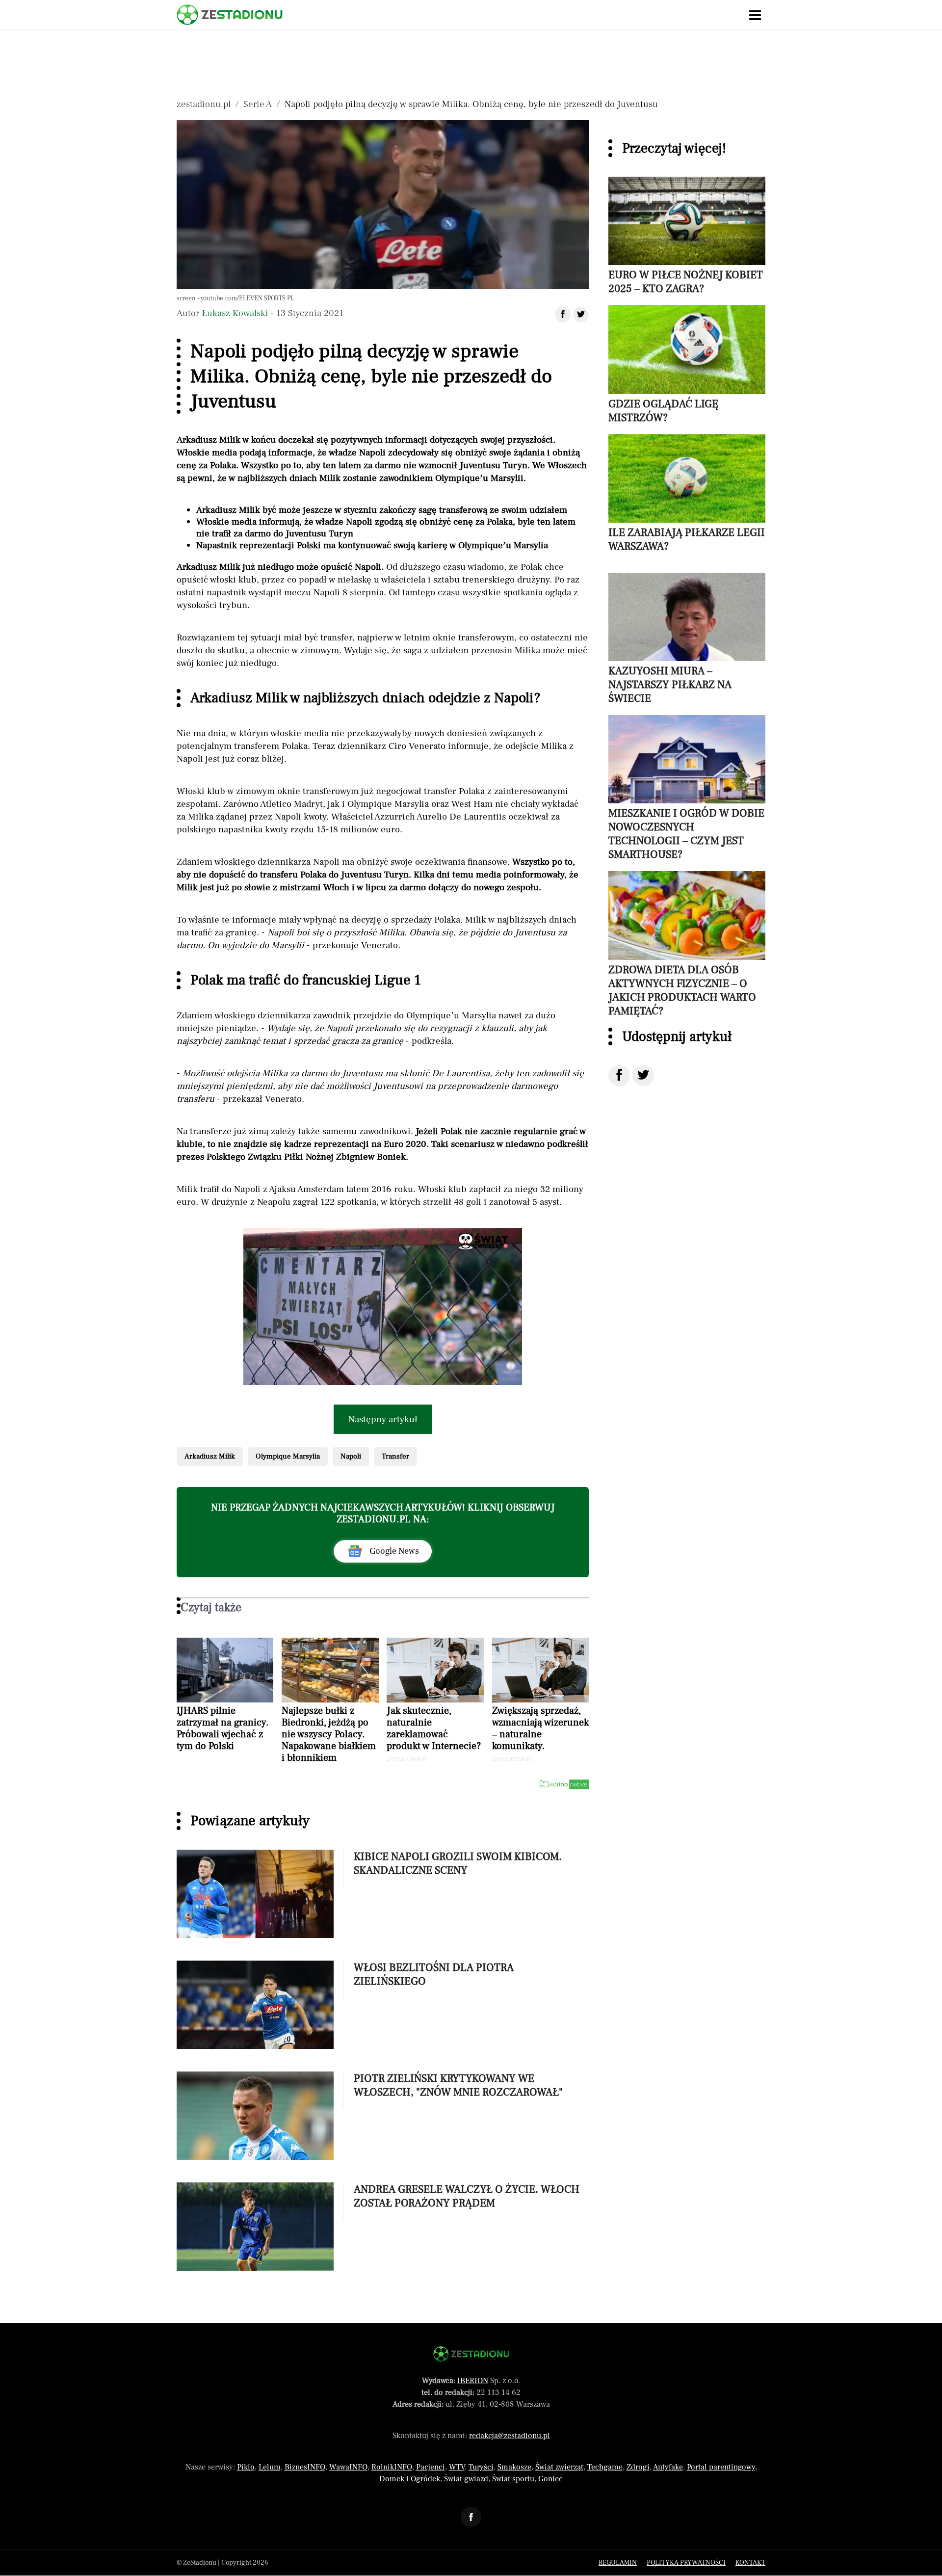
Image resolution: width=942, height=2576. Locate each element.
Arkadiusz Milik (210, 1456)
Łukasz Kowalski (235, 313)
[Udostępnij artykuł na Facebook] (563, 315)
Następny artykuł (383, 1419)
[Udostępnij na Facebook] (619, 1076)
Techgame (605, 2467)
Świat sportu (513, 2479)
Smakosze (514, 2467)
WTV (457, 2467)
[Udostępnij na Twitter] (643, 1076)
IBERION (473, 2381)
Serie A (258, 104)
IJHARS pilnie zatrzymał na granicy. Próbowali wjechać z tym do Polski (223, 1728)
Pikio (246, 2467)
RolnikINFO (392, 2467)
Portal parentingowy (721, 2467)
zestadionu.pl (204, 104)
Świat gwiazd (466, 2479)
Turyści (481, 2467)
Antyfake (668, 2467)
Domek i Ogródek (410, 2479)
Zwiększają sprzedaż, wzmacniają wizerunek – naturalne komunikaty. (540, 1728)
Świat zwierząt (559, 2467)
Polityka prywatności (686, 2563)
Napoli (351, 1456)
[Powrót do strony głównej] (471, 2354)
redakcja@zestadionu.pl (510, 2436)
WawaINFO (348, 2467)
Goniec (550, 2479)
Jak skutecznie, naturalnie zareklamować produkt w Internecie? (434, 1728)
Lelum (270, 2467)
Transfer (395, 1456)
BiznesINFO (305, 2467)
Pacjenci (431, 2467)
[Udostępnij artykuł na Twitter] (581, 315)
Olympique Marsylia (288, 1456)
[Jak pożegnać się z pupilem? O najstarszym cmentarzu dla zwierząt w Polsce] (383, 1306)
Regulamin (618, 2563)
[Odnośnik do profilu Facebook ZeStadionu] (471, 2517)
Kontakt (750, 2563)
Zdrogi (638, 2467)
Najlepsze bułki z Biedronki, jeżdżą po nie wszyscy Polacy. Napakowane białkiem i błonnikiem (329, 1734)
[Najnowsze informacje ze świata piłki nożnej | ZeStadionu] (230, 15)
